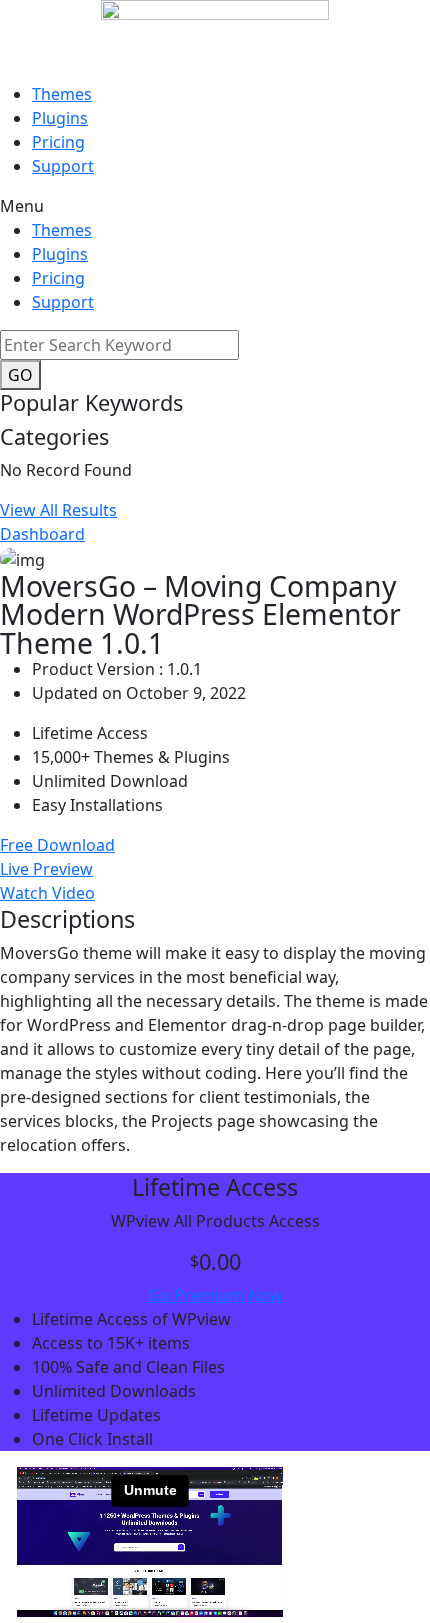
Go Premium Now (215, 1295)
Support (63, 166)
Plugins (60, 118)
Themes (62, 94)
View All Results (58, 510)
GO (20, 375)
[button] (215, 206)
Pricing (58, 142)
